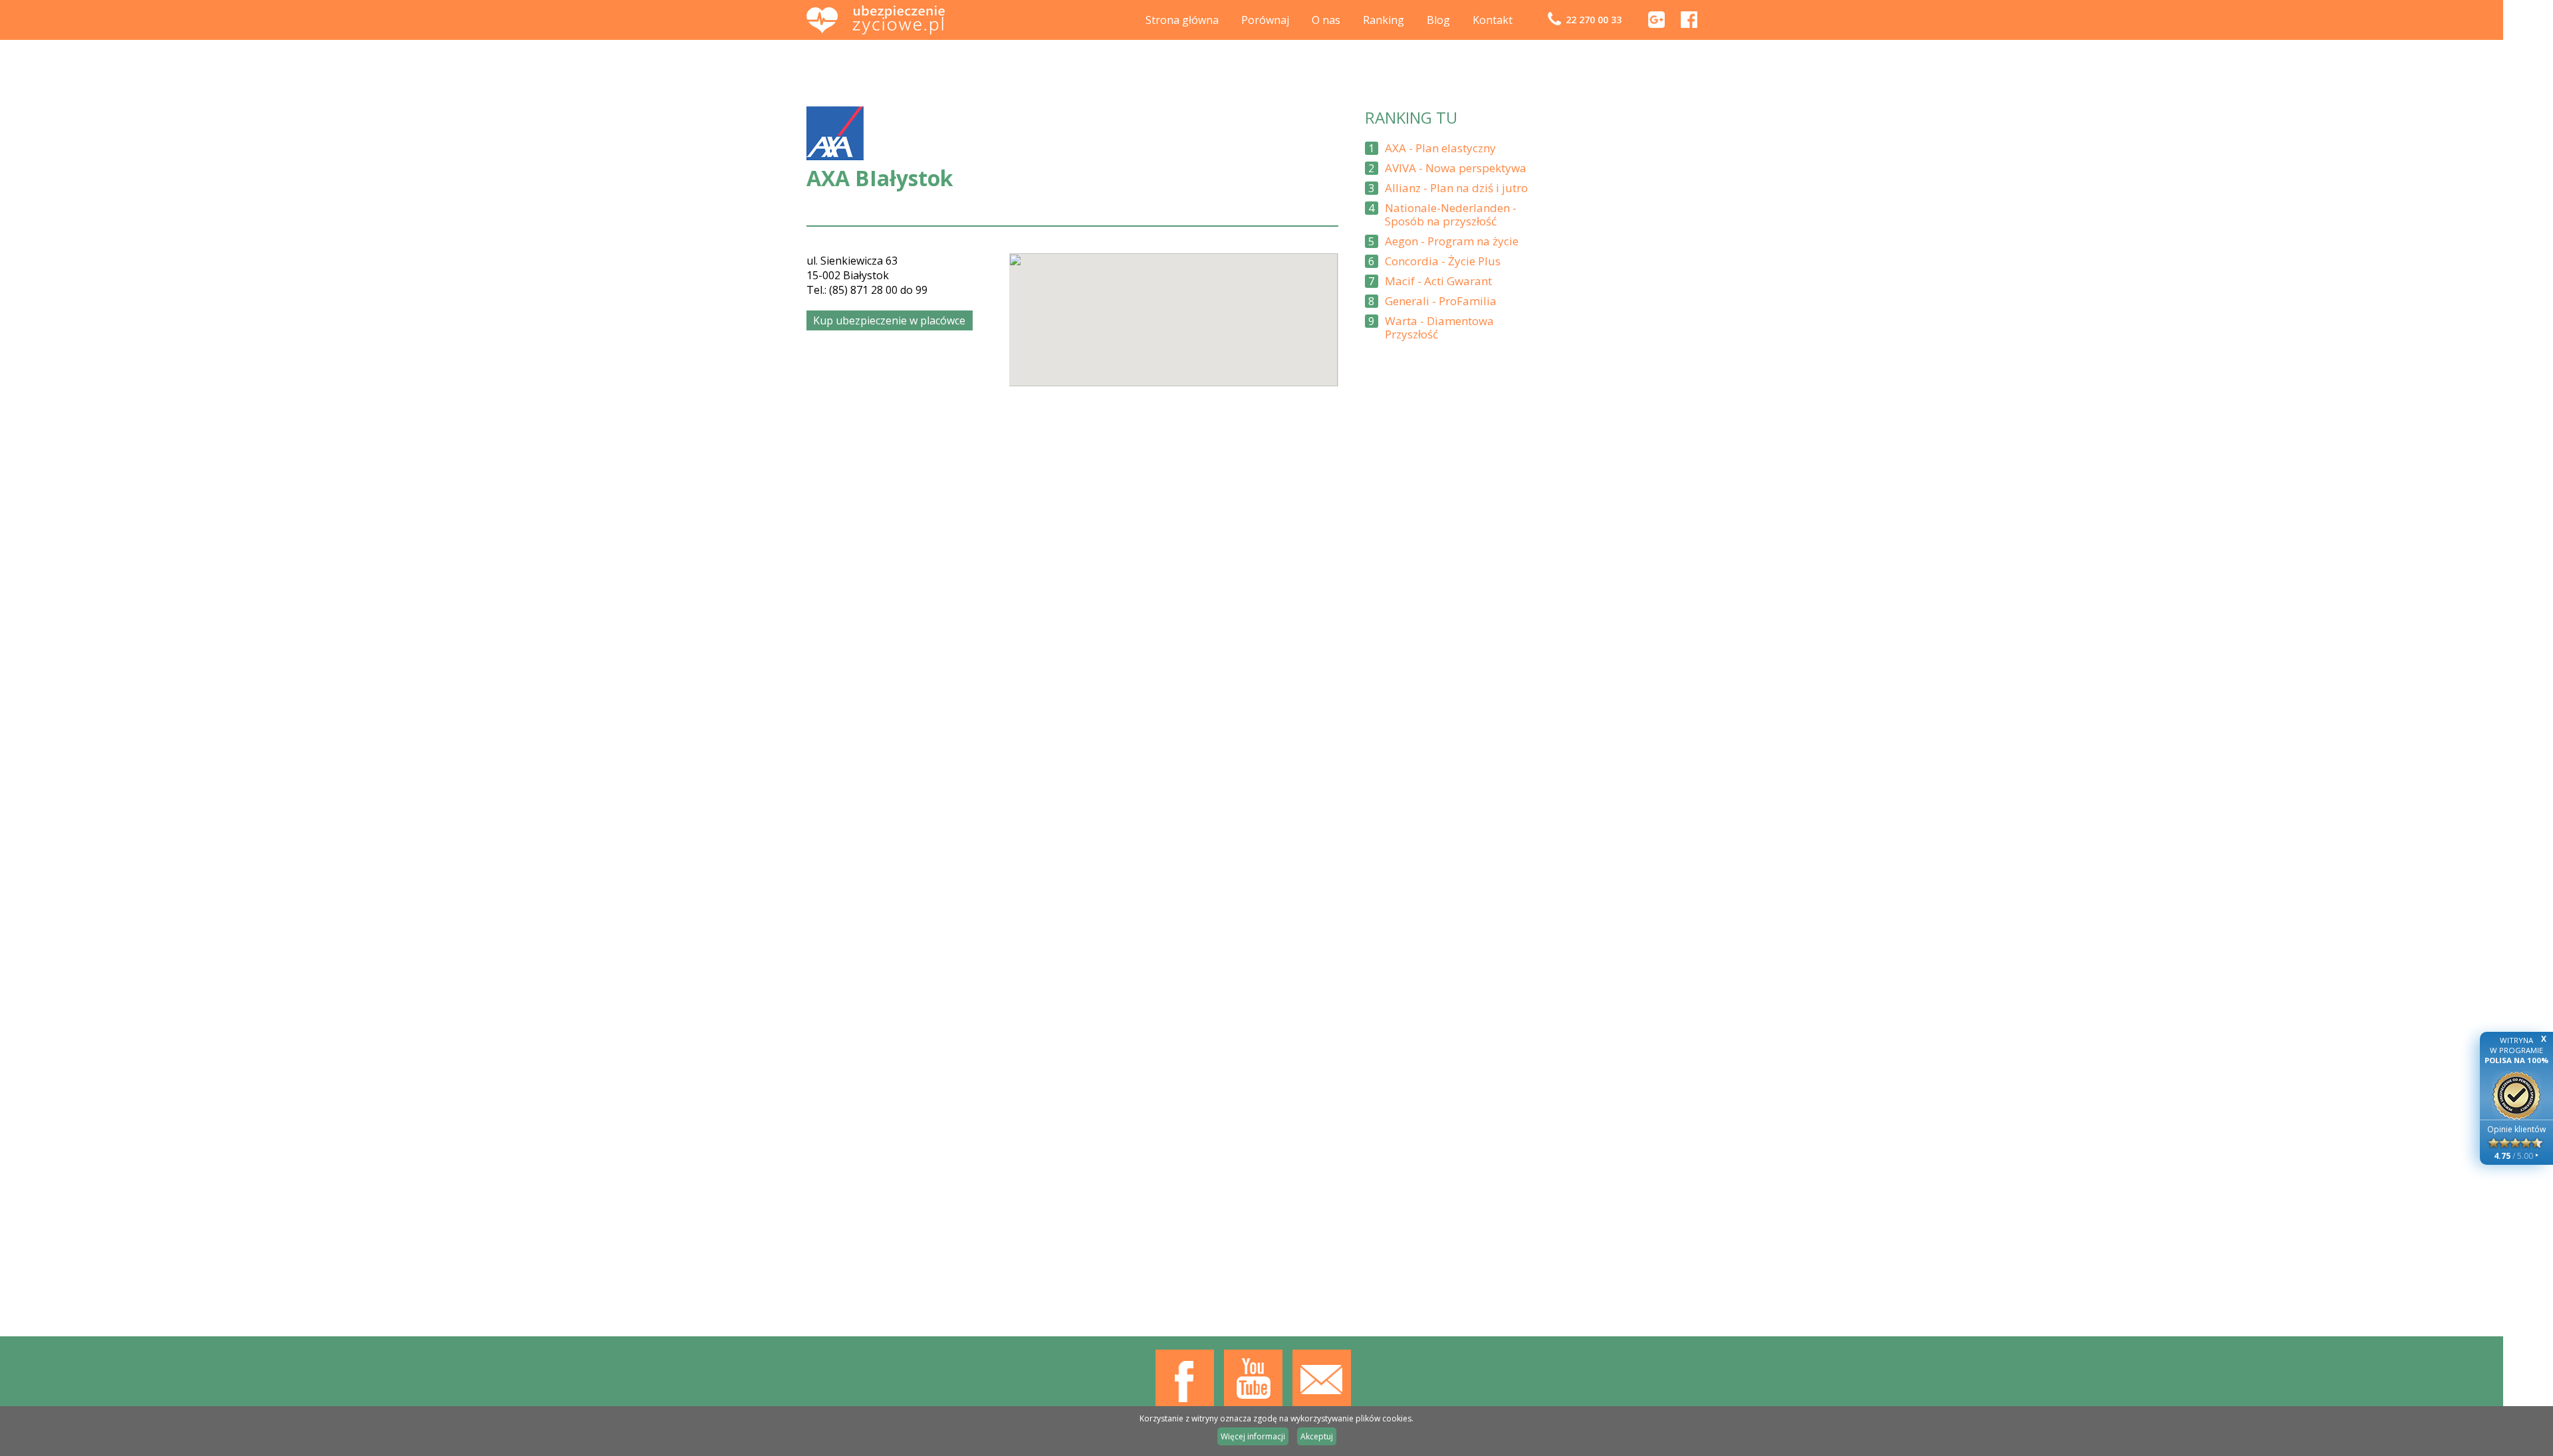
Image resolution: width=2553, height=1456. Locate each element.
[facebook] (1689, 24)
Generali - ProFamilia (1441, 301)
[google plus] (1656, 24)
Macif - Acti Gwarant (1438, 281)
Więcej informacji (1253, 1436)
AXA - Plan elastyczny (1440, 148)
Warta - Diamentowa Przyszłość (1439, 328)
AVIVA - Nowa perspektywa (1456, 168)
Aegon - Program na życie (1452, 241)
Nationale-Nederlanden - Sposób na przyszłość (1451, 215)
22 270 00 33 (1594, 20)
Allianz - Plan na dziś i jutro (1456, 188)
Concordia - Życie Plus (1443, 261)
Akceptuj (1317, 1436)
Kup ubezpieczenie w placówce (889, 320)
